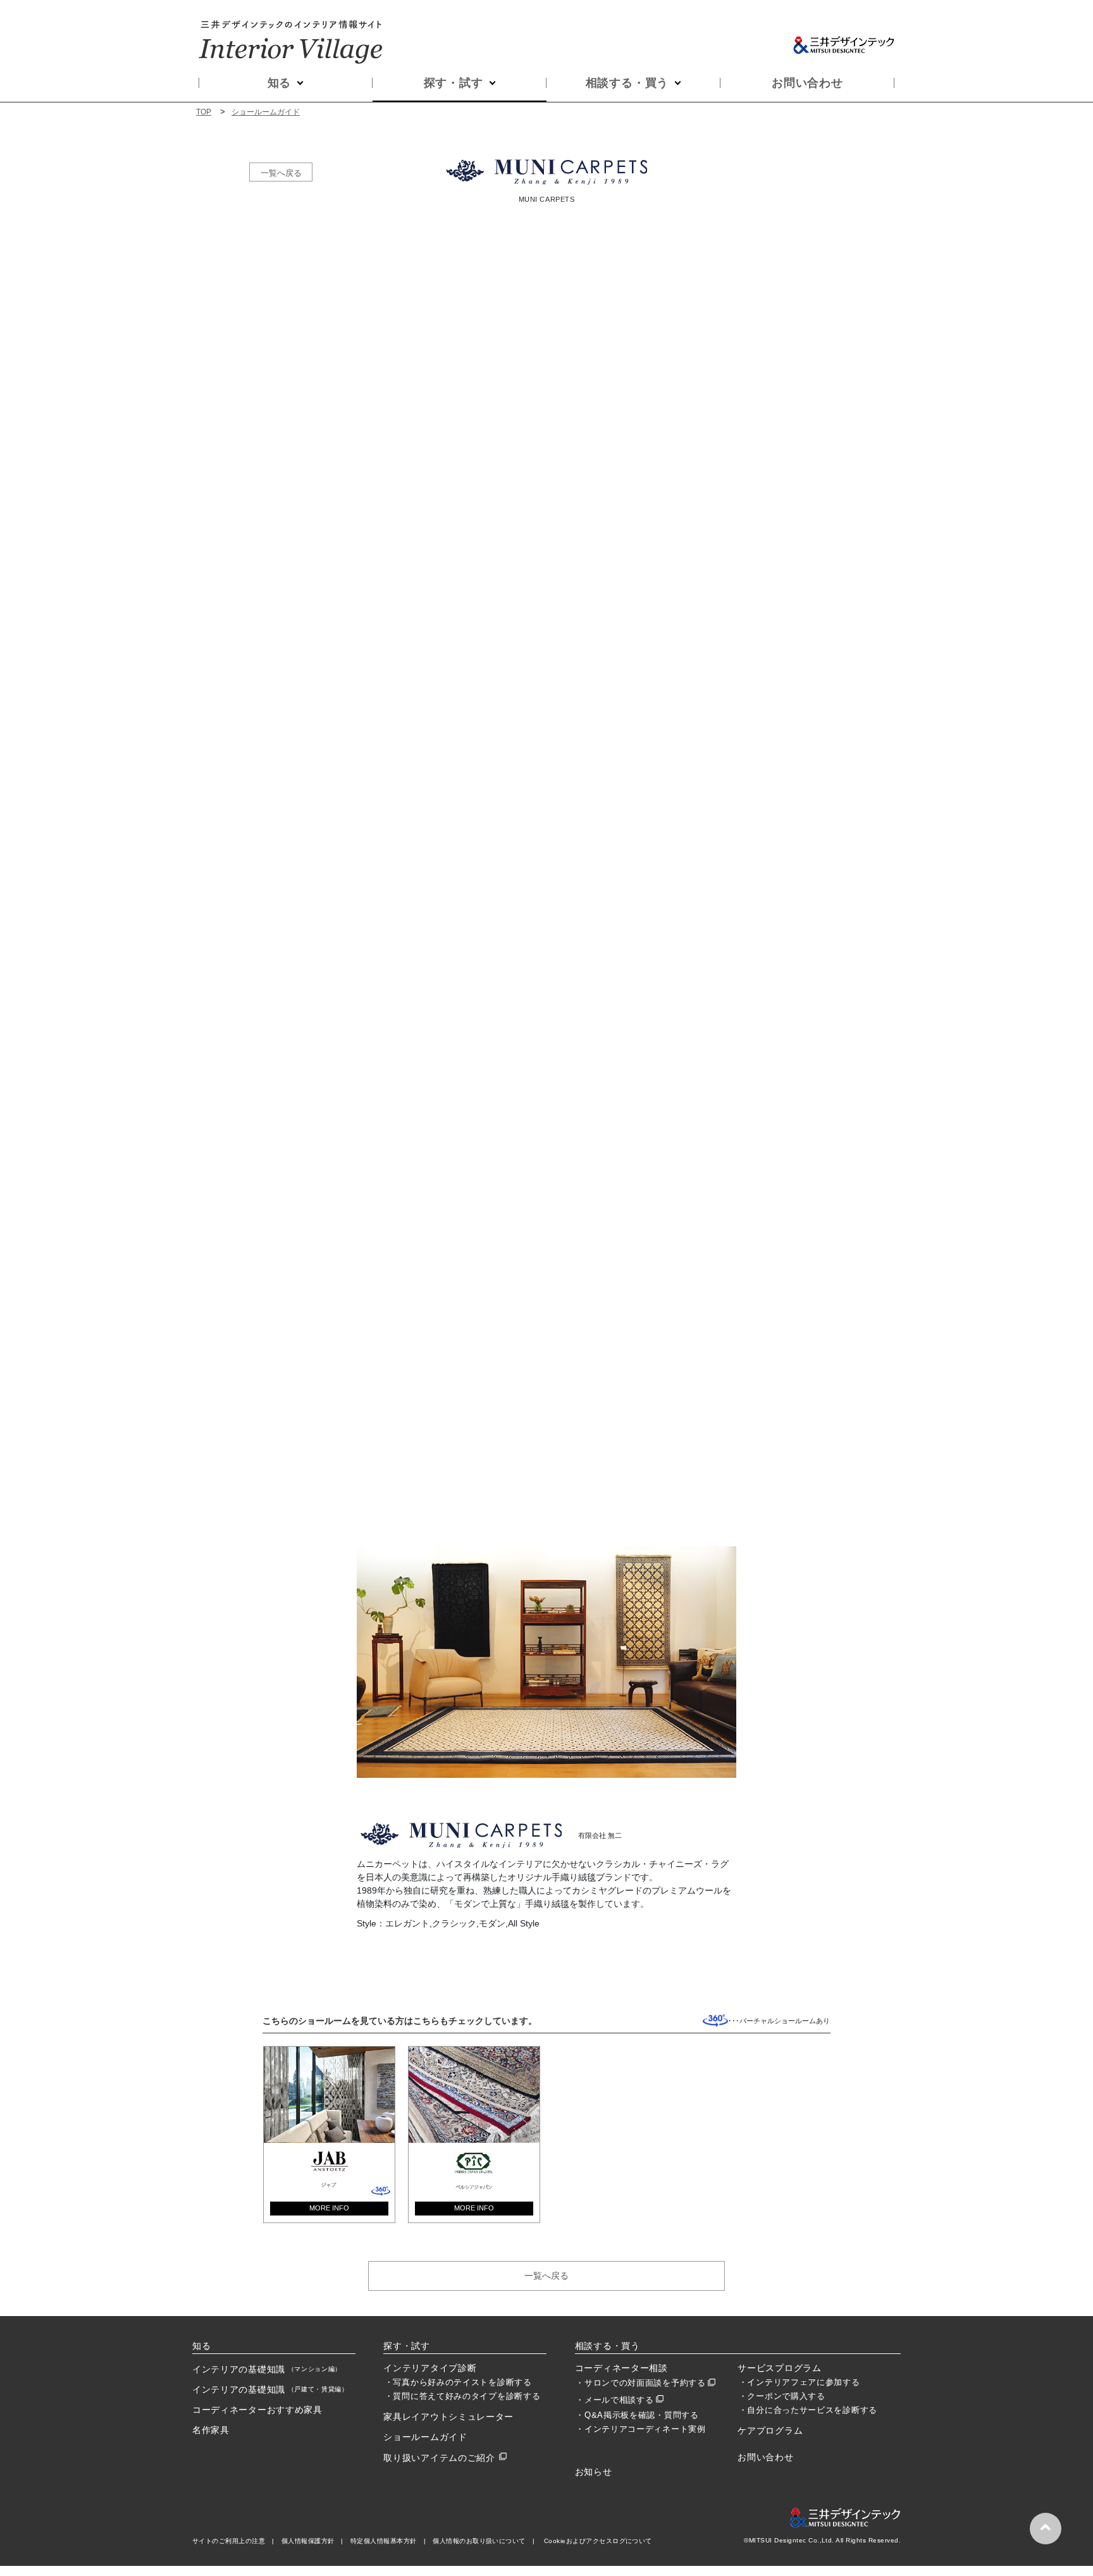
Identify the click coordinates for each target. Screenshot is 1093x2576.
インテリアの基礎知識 (267, 2369)
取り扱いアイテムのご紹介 (439, 2458)
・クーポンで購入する (782, 2396)
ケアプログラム (770, 2431)
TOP (204, 112)
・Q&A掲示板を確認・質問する (637, 2415)
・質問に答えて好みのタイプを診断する (463, 2396)
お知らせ (594, 2472)
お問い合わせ (807, 83)
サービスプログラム (779, 2368)
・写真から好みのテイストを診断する (458, 2382)
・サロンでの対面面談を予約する (641, 2383)
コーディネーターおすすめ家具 (257, 2410)
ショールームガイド (266, 112)
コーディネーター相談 (621, 2368)
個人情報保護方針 (308, 2541)
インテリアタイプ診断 (430, 2368)
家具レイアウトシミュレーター (448, 2417)
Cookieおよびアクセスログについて (598, 2541)
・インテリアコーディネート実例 (641, 2429)
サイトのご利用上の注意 (229, 2541)
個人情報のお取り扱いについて (479, 2541)
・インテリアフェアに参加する (800, 2382)
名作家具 (211, 2430)
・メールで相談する (614, 2400)
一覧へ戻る (281, 172)
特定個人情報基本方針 (384, 2541)
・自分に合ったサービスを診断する (808, 2410)
